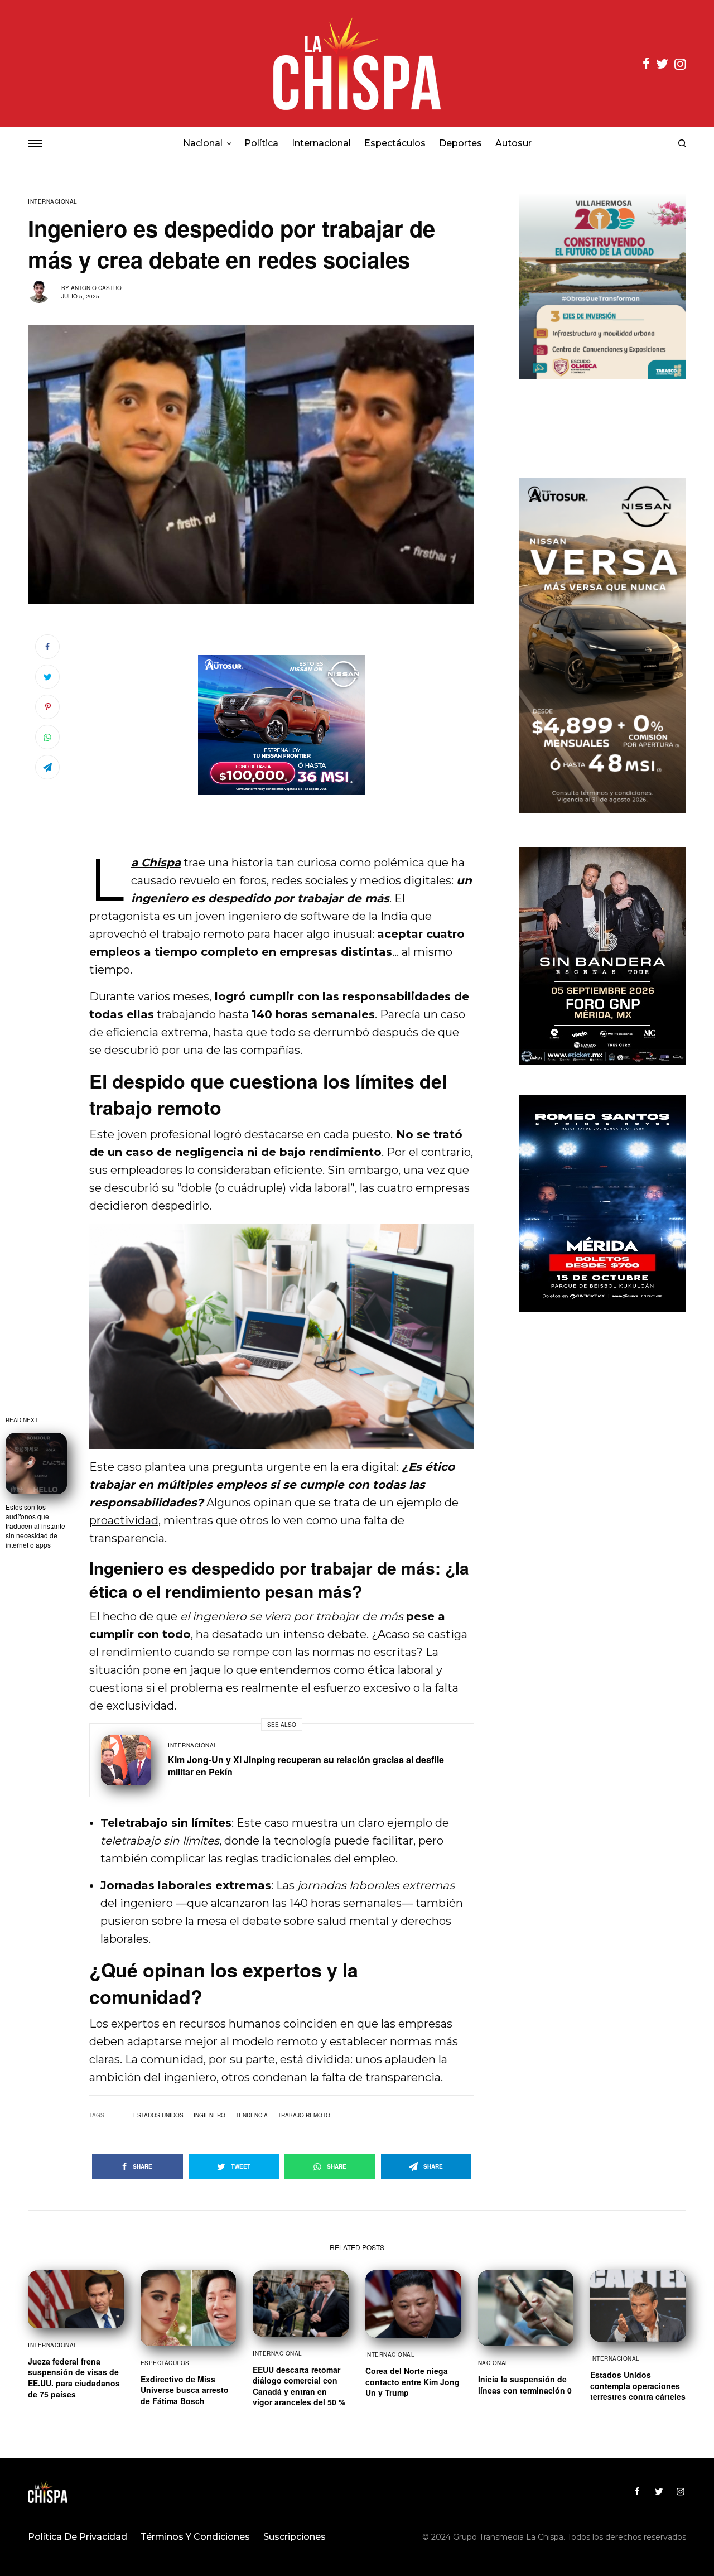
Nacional (494, 2363)
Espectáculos (165, 2363)
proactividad (124, 1520)
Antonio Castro (96, 288)
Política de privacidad (78, 2537)
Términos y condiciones (195, 2537)
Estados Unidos (158, 2115)
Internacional (53, 201)
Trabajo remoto (304, 2115)
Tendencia (252, 2115)
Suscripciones (295, 2537)
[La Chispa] (357, 63)
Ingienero (209, 2115)
